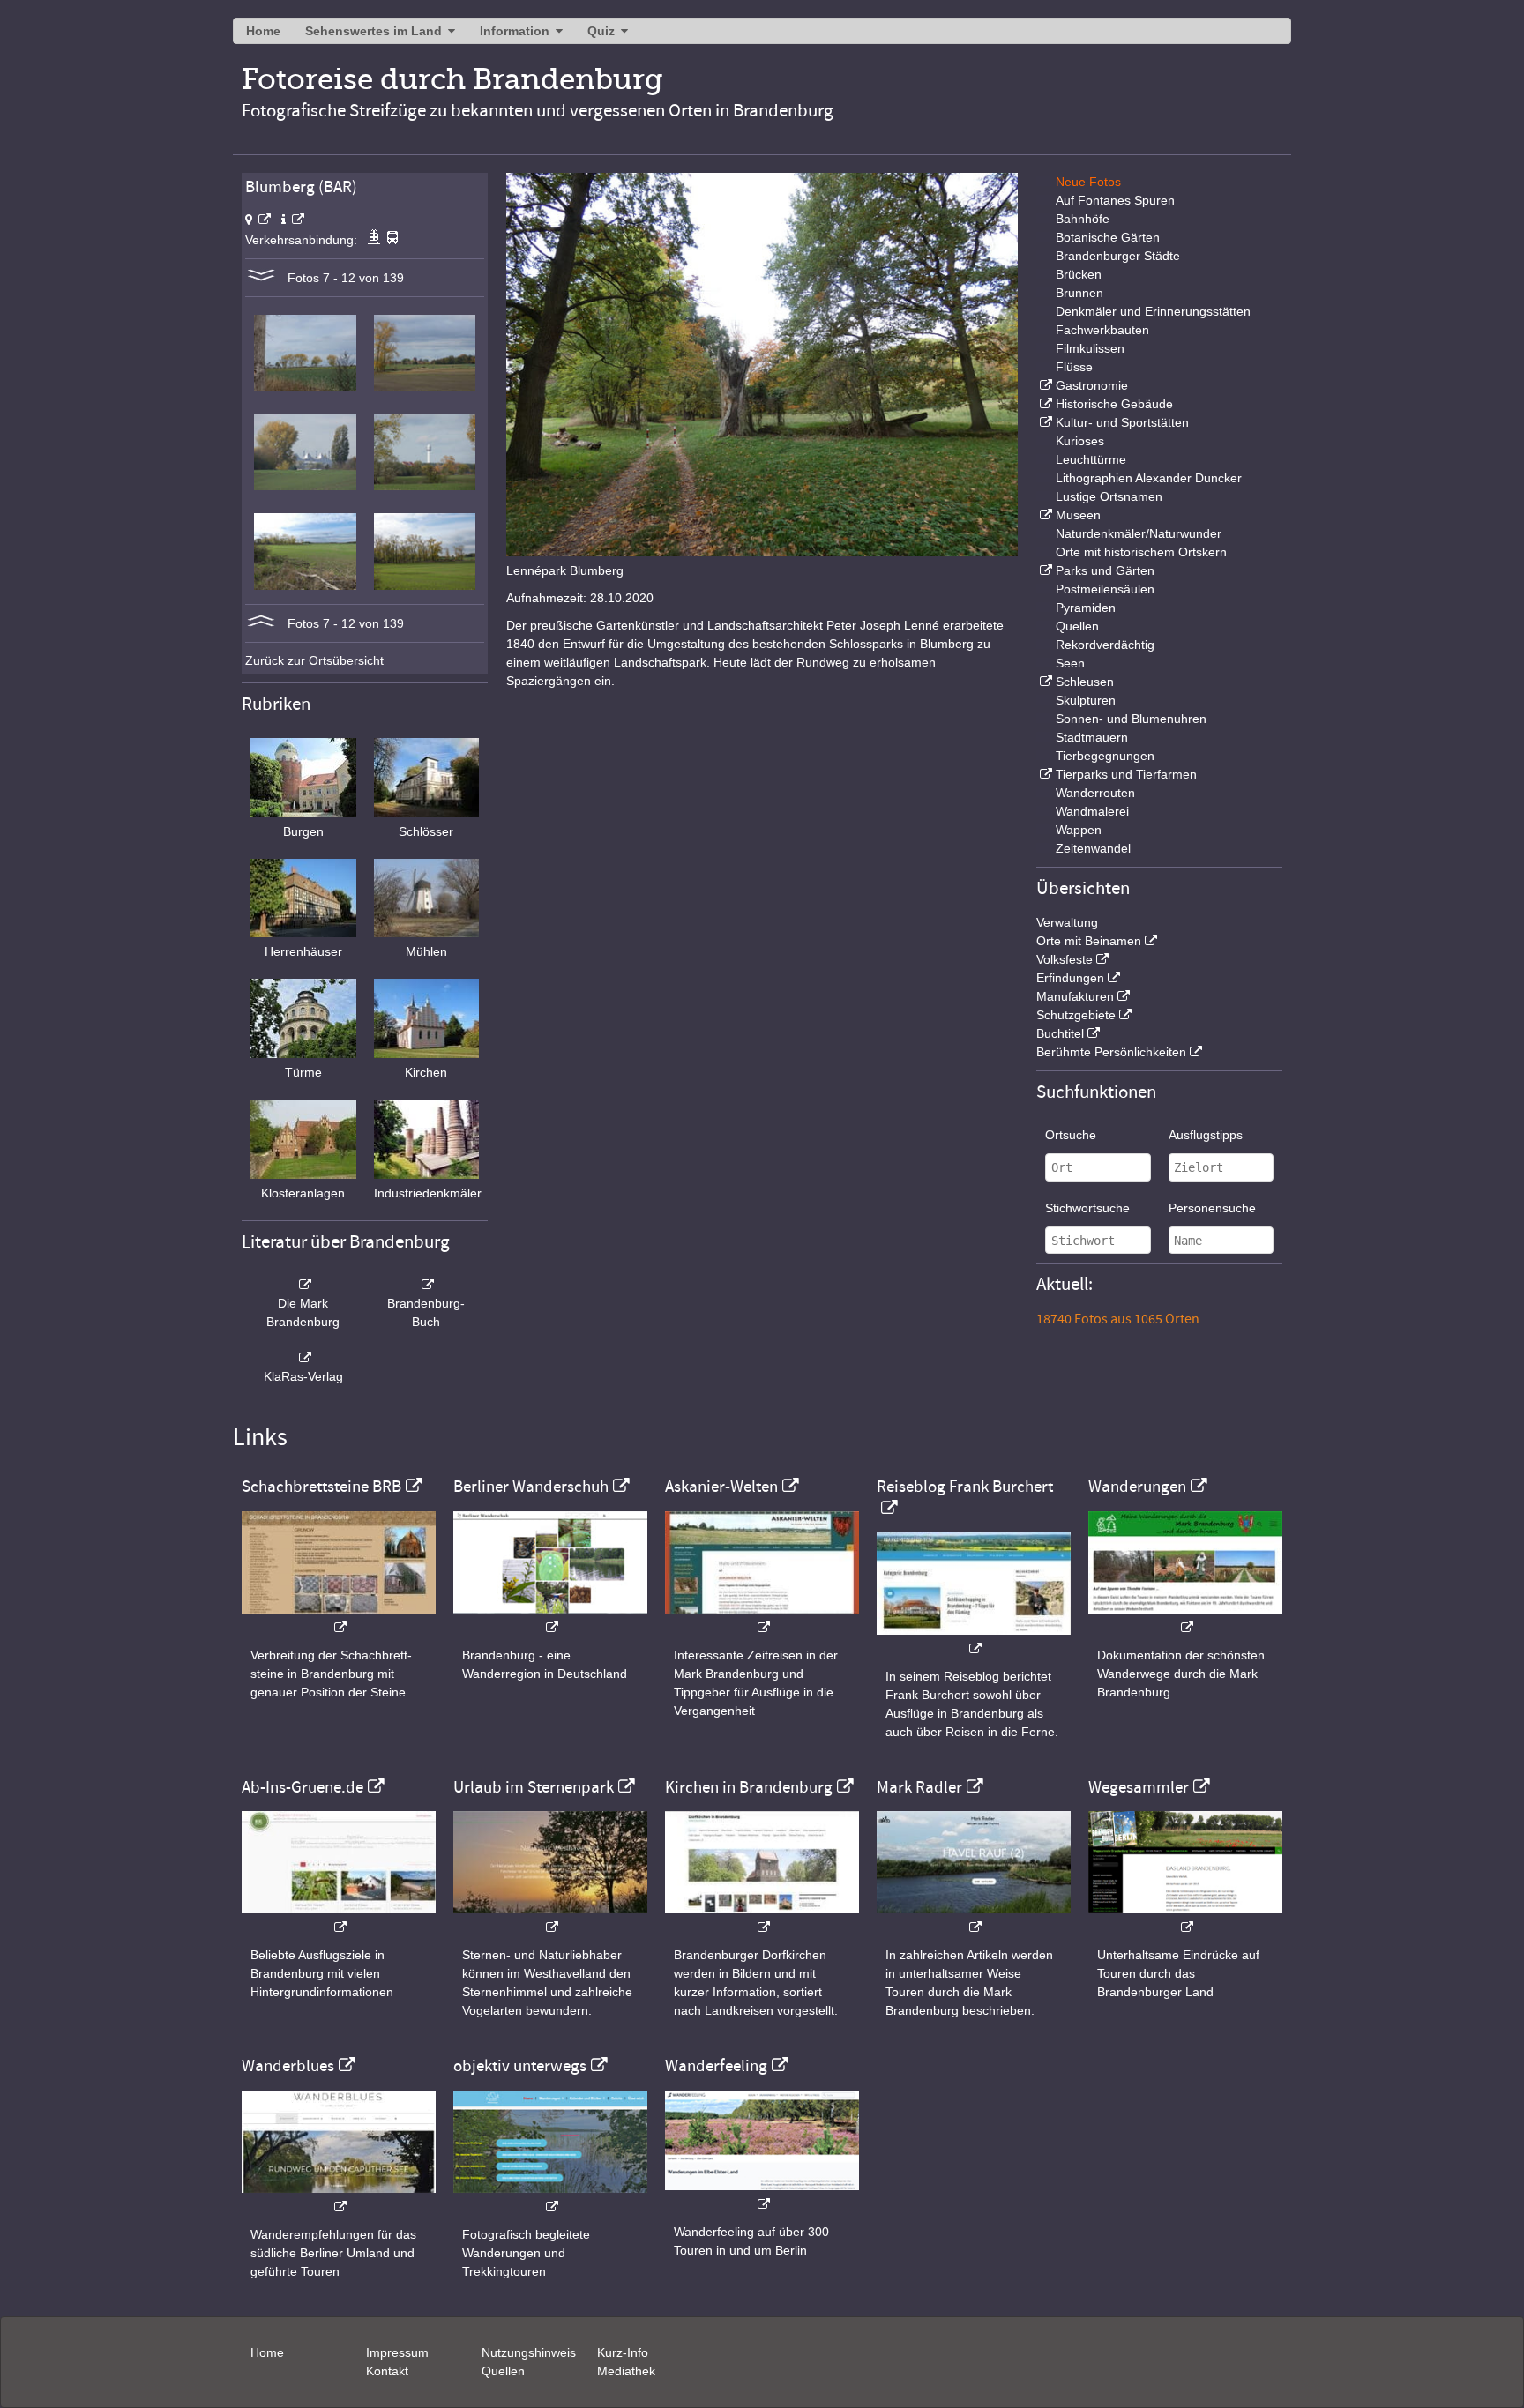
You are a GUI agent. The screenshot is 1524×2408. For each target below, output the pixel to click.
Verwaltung (1067, 922)
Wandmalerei (1092, 811)
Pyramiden (1086, 608)
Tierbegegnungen (1105, 756)
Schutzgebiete (1076, 1015)
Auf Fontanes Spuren (1115, 200)
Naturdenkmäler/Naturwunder (1139, 533)
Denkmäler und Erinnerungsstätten (1153, 311)
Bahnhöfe (1083, 219)
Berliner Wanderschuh (531, 1487)
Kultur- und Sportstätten (1122, 422)
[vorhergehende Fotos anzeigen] (261, 623)
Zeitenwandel (1093, 848)
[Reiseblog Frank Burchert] (974, 1640)
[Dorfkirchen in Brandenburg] (762, 1918)
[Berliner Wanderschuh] (550, 1618)
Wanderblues (288, 2066)
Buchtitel (1060, 1033)
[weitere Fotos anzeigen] (261, 278)
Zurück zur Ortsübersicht (314, 660)
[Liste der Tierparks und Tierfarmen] (1044, 774)
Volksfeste (1065, 959)
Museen (1078, 515)
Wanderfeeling (716, 2066)
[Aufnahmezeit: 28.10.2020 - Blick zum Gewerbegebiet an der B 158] (305, 486)
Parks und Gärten (1105, 570)
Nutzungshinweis (529, 2352)
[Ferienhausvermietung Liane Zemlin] (550, 1918)
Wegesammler (1139, 1787)
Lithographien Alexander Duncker (1149, 478)
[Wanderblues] (339, 2198)
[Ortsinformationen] (293, 220)
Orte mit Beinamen (1089, 941)
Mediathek (626, 2371)
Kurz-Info (623, 2352)
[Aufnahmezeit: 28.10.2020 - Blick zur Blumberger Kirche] (425, 387)
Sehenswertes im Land (374, 31)
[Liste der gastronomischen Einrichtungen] (1044, 385)
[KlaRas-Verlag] (303, 1358)
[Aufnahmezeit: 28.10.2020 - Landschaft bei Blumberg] (305, 585)
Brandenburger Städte (1118, 256)
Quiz (601, 31)
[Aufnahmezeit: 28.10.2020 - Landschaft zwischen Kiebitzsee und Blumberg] (305, 387)
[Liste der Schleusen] (1044, 682)
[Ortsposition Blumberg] (258, 220)
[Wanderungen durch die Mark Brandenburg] (1185, 1618)
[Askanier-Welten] (762, 1618)
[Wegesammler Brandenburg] (1185, 1918)
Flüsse (1074, 367)
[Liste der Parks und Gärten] (1044, 570)
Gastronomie (1092, 385)
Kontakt (387, 2371)
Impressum (397, 2352)
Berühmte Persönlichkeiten (1111, 1052)
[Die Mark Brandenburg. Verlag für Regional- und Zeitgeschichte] (303, 1285)
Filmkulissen (1090, 348)
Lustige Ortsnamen (1109, 496)
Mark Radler (919, 1787)
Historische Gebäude (1114, 404)
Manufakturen (1075, 996)
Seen (1070, 663)
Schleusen (1085, 682)
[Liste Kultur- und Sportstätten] (1044, 422)
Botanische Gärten (1108, 237)
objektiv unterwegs (520, 2066)
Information (515, 31)
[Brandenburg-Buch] (427, 1285)
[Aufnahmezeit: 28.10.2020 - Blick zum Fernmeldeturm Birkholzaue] (425, 486)
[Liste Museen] (1044, 515)
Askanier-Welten (721, 1487)
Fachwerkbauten (1102, 330)
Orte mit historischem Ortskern (1141, 552)
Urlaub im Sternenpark (534, 1787)
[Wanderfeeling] (762, 2195)
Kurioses (1080, 441)
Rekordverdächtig (1105, 645)
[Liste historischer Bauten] (1044, 404)
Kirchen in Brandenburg (749, 1787)
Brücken (1079, 274)
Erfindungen (1070, 978)
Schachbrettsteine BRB (321, 1487)
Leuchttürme (1091, 459)
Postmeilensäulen (1105, 589)
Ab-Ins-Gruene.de (303, 1787)
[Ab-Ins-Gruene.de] (339, 1918)
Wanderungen (1137, 1487)
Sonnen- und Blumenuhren (1131, 719)
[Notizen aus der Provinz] (974, 1918)
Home (263, 31)
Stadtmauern (1092, 737)
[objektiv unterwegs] (550, 2198)
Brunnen (1079, 293)
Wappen (1079, 830)
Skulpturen (1086, 700)
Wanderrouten (1095, 793)
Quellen (1077, 626)
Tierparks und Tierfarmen (1126, 774)
